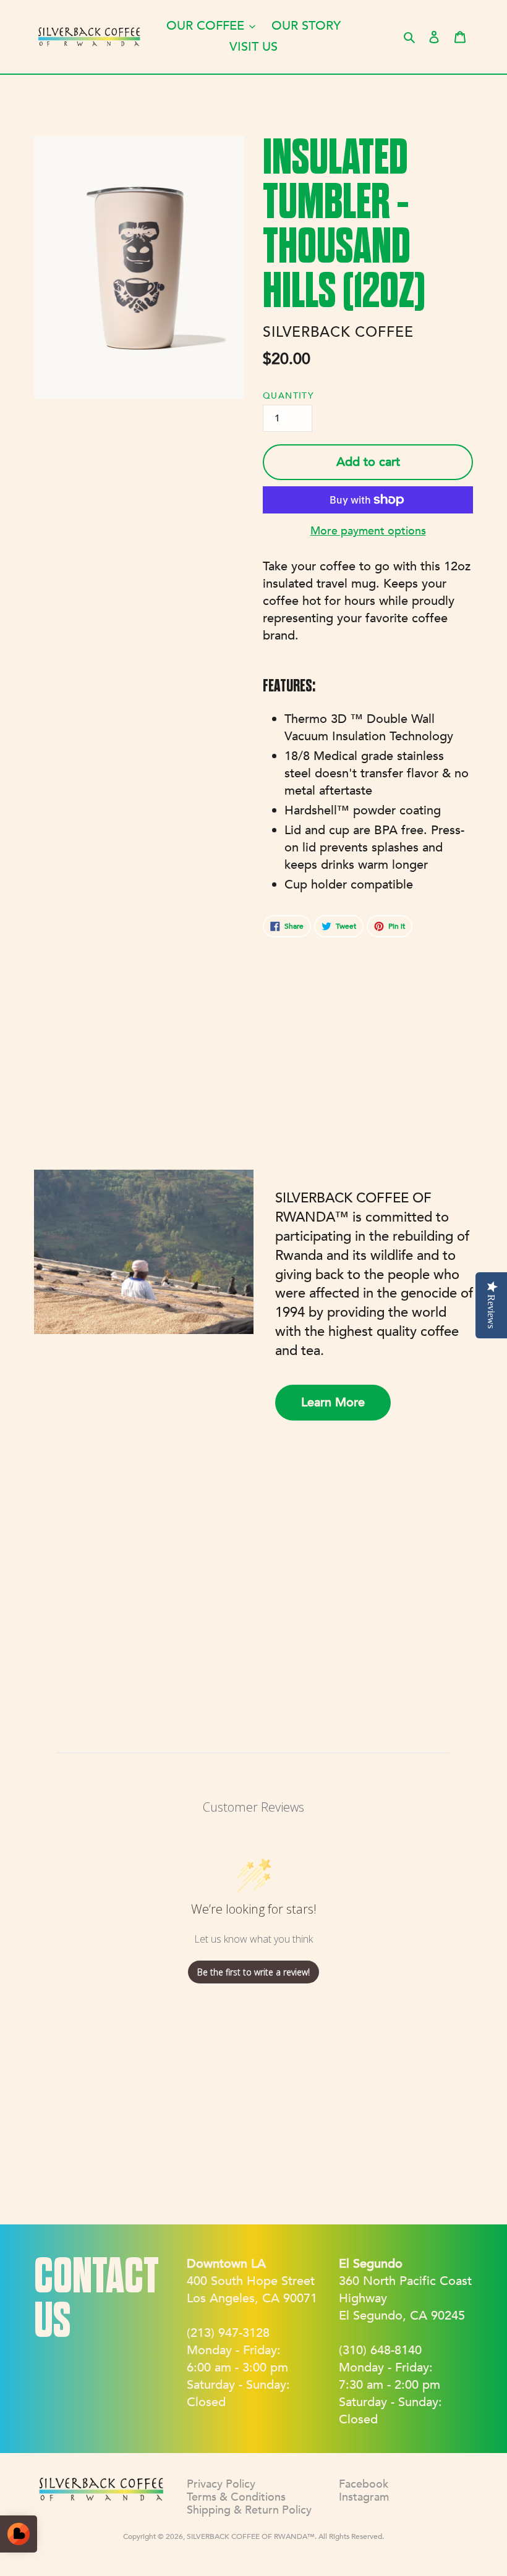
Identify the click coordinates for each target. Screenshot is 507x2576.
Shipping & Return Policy (249, 2510)
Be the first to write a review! (253, 1972)
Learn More (333, 1402)
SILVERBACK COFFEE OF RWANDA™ (251, 2536)
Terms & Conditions (236, 2497)
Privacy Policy (221, 2484)
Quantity (288, 396)
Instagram (364, 2497)
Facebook (364, 2484)
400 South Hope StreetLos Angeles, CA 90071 (252, 2281)
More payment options (368, 531)
